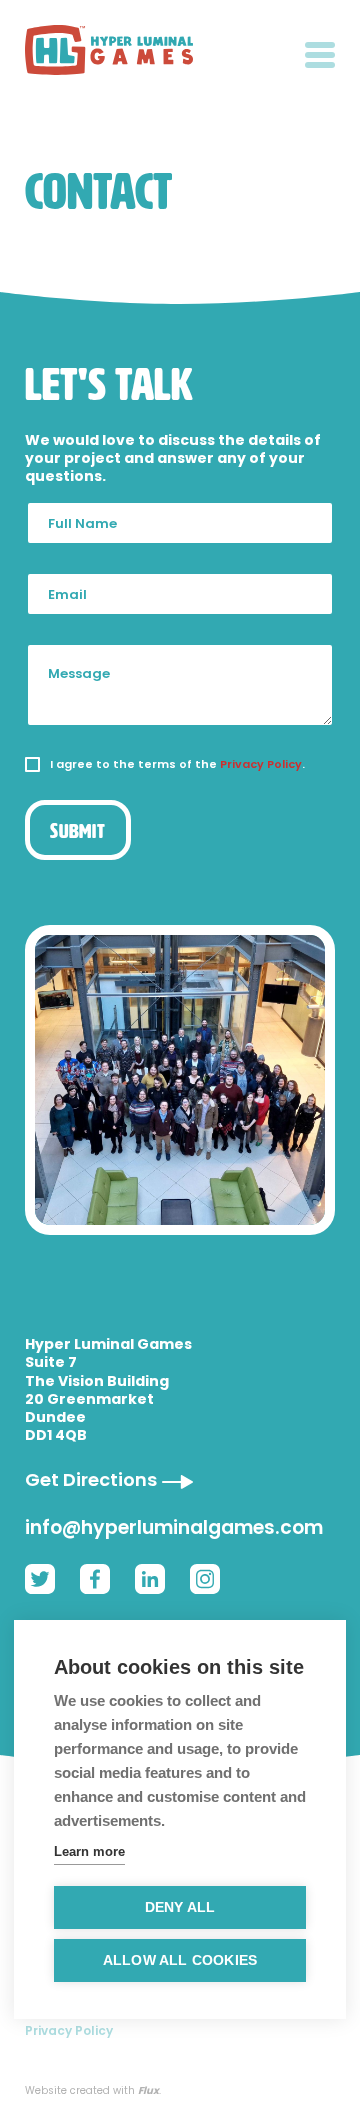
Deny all (180, 1907)
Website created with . (93, 2091)
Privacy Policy (261, 764)
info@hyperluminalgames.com (174, 1528)
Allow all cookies (180, 1960)
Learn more (89, 1851)
